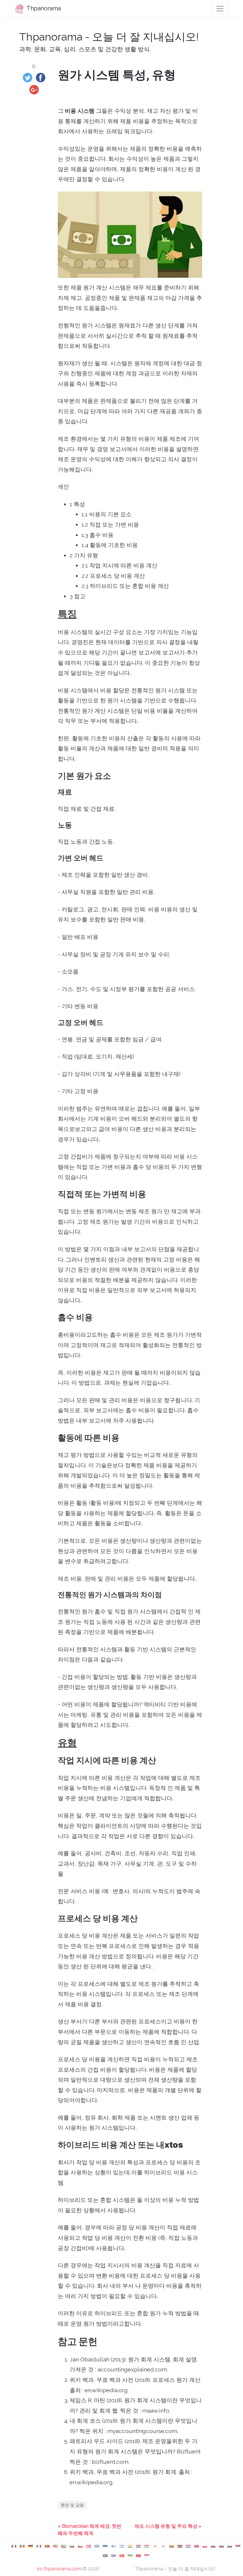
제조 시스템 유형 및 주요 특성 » (168, 2526)
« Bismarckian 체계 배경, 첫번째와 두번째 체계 (89, 2530)
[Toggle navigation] (220, 9)
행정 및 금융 (72, 2505)
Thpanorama (43, 8)
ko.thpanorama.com (59, 2569)
